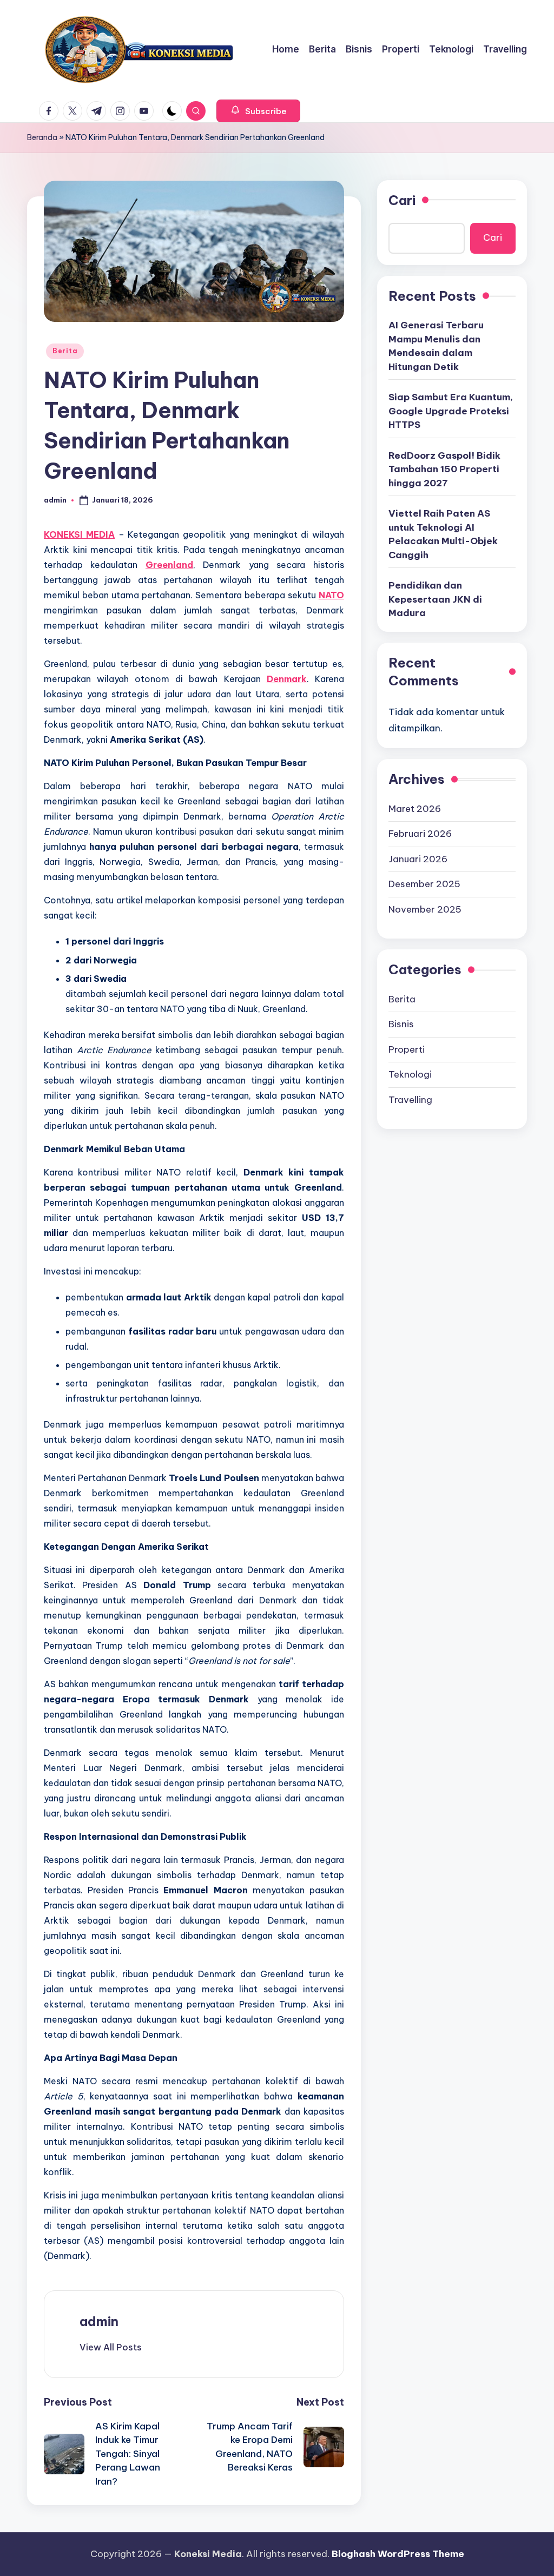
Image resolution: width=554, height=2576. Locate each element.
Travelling (410, 1100)
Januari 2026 (418, 859)
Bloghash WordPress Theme (398, 2554)
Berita (65, 351)
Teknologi (410, 1074)
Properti (407, 1049)
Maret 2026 (415, 809)
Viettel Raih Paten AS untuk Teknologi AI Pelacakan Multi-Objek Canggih (443, 534)
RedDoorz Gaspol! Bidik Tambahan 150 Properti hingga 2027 (444, 469)
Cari (402, 200)
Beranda (42, 137)
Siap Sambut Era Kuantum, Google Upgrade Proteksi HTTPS (451, 411)
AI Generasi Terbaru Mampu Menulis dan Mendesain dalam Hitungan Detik (436, 346)
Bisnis (401, 1024)
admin (99, 2321)
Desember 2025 (424, 884)
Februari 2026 (420, 834)
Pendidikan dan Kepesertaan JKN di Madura (435, 599)
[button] (258, 111)
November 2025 (425, 909)
